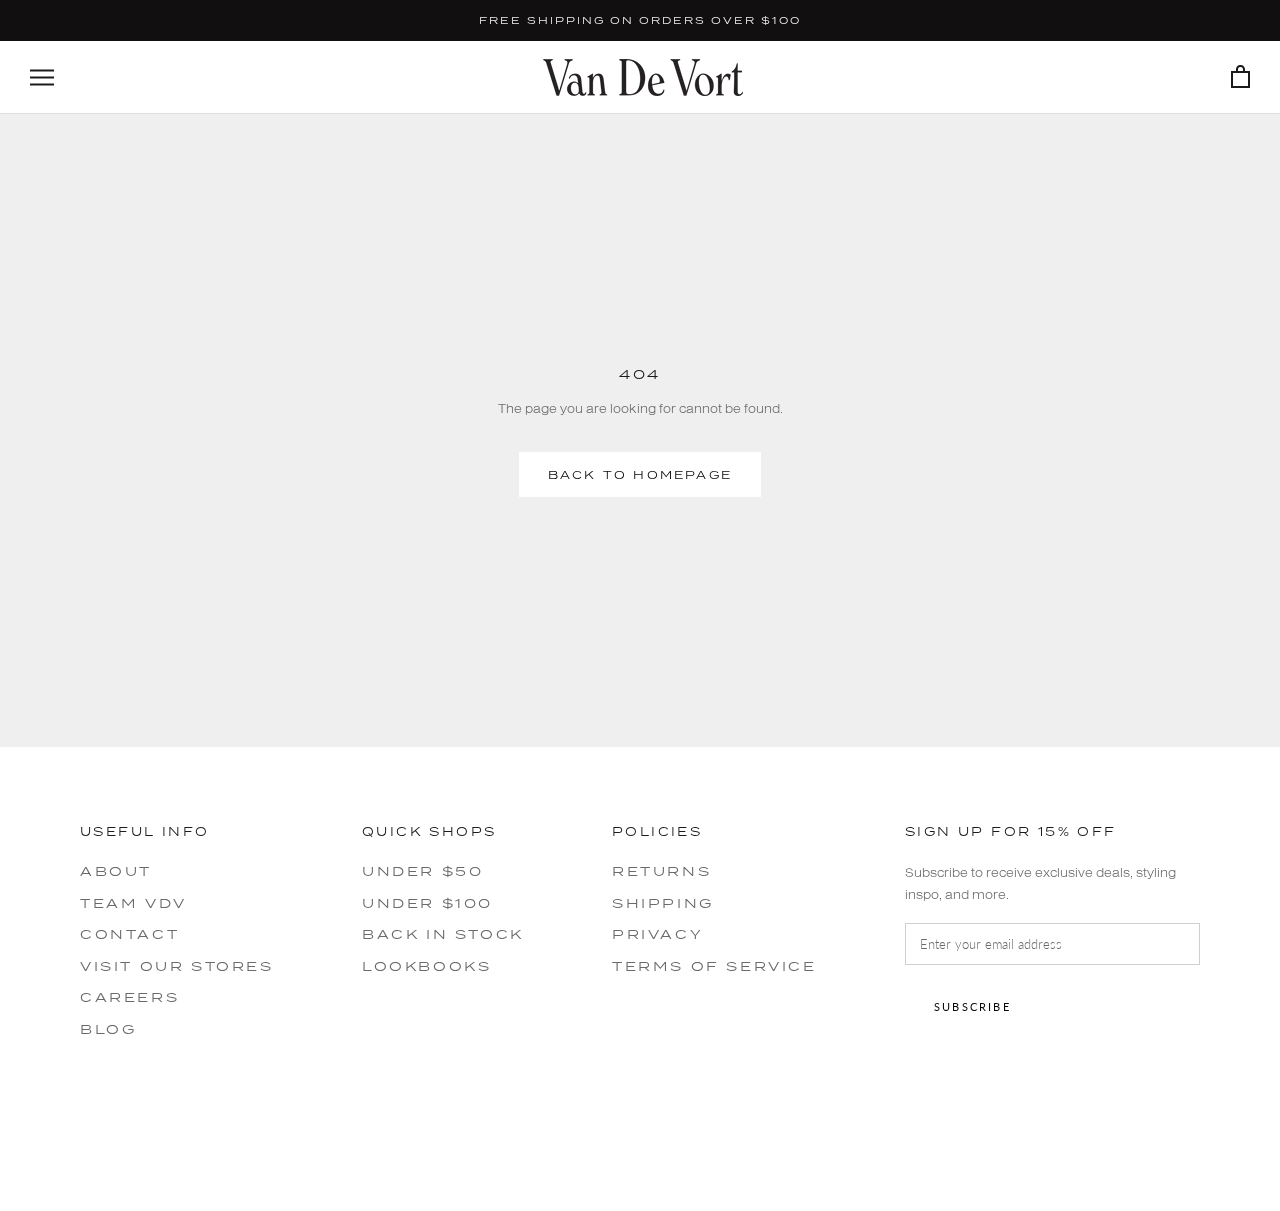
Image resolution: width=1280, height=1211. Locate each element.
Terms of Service (714, 966)
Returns (661, 871)
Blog (108, 1029)
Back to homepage (640, 474)
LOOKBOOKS (426, 966)
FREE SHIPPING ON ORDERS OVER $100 (640, 20)
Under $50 (422, 871)
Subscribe (972, 1006)
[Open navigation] (42, 77)
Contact (129, 934)
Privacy (657, 934)
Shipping (663, 903)
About (116, 871)
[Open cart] (1240, 77)
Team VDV (133, 903)
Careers (129, 997)
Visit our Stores (177, 966)
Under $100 (427, 903)
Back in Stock (443, 934)
